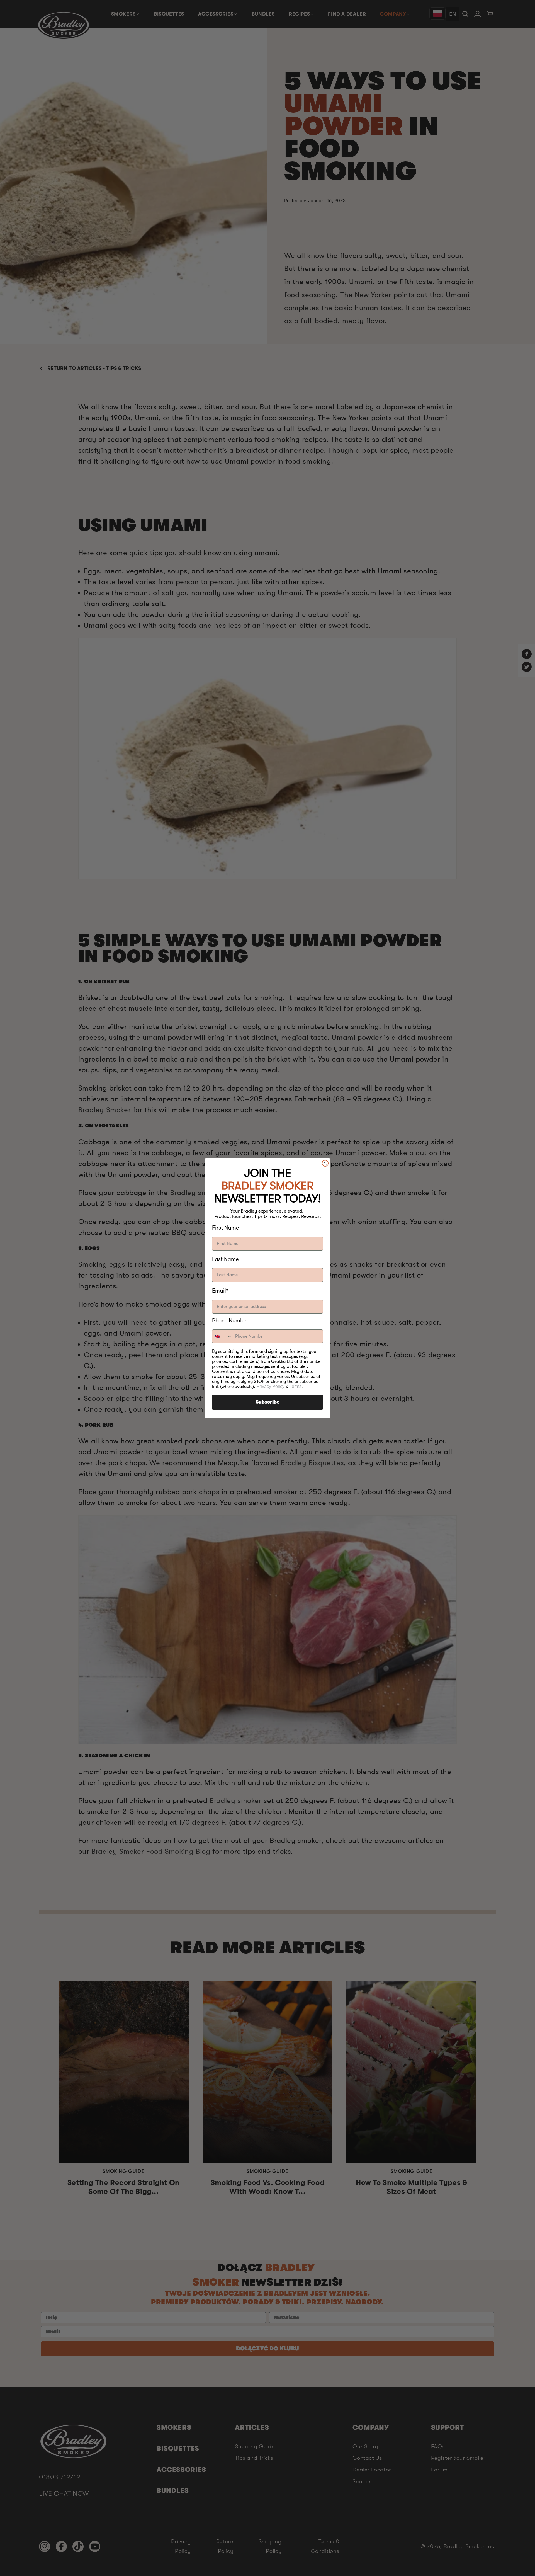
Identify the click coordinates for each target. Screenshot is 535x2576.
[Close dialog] (325, 1163)
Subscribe (268, 1402)
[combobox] (222, 1336)
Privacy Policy (270, 1386)
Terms (296, 1386)
